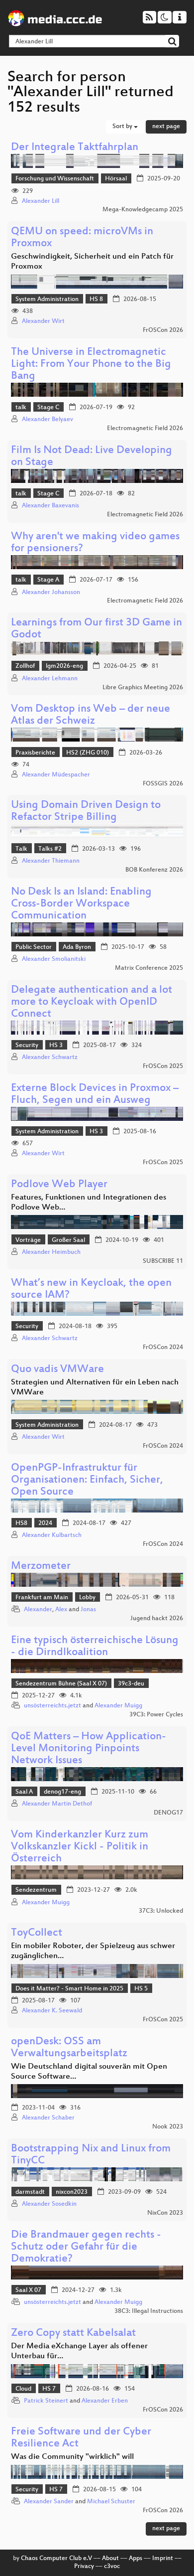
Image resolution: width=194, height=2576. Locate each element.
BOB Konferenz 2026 (154, 870)
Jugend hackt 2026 (157, 1619)
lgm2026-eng (64, 666)
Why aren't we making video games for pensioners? (95, 543)
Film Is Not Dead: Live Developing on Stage (92, 457)
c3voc (112, 2567)
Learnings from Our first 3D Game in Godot (97, 629)
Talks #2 (50, 849)
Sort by (123, 127)
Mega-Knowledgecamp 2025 (143, 210)
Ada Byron (77, 947)
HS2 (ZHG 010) (88, 753)
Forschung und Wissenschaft (55, 179)
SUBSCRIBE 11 (163, 1261)
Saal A (24, 1792)
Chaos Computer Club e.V (56, 2559)
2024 (45, 1523)
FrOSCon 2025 (163, 1066)
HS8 (21, 1523)
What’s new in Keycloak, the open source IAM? (91, 1289)
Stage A (48, 580)
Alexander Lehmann (50, 679)
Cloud (23, 2389)
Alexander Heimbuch (51, 1252)
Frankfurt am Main (42, 1598)
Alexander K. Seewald (52, 2011)
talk (21, 408)
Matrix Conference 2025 (149, 968)
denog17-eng (62, 1792)
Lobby (87, 1598)
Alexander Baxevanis (50, 506)
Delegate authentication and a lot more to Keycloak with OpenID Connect (92, 1002)
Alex (61, 1610)
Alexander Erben (105, 2401)
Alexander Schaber (48, 2118)
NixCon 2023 (165, 2213)
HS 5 (141, 1989)
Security (27, 1046)
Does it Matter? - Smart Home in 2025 (69, 1989)
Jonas (88, 1610)
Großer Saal (68, 1240)
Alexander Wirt (43, 321)
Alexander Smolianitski (54, 959)
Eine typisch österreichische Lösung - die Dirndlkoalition (95, 1647)
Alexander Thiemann (51, 861)
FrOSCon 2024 (163, 1348)
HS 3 (56, 1046)
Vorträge (28, 1240)
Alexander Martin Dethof (57, 1804)
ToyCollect (37, 1933)
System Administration (47, 300)
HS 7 (49, 2389)
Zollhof (25, 666)
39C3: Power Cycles (156, 1715)
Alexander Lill (41, 201)
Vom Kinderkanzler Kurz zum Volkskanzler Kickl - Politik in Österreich (80, 1847)
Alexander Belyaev (48, 420)
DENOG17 (168, 1813)
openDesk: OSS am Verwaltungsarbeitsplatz (69, 2048)
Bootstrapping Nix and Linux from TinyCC (91, 2155)
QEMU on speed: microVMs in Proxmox (82, 238)
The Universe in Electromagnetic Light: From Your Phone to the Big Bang (91, 365)
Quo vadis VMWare (57, 1370)
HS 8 (96, 300)
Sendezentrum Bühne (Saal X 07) (61, 1684)
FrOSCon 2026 (163, 330)
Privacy (84, 2567)
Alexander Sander (49, 2502)
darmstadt (30, 2192)
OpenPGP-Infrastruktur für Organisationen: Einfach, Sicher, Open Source (87, 1480)
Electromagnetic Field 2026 (145, 429)
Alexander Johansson (51, 593)
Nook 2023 (168, 2127)
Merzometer (41, 1567)
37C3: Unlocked (161, 1911)
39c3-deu (131, 1684)
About (110, 2559)
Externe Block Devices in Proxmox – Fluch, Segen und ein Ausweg (95, 1095)
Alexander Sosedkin (49, 2204)
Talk (21, 849)
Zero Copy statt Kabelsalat (73, 2334)
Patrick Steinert (46, 2401)
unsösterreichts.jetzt (52, 1706)
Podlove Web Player (59, 1185)
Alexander (38, 1610)
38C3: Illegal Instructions (149, 2311)
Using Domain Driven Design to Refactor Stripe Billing (86, 812)
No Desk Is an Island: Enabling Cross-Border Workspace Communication (81, 904)
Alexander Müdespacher (56, 775)
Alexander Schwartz (50, 1058)
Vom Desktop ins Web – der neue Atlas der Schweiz (91, 715)
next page (166, 127)
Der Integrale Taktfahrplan (75, 148)
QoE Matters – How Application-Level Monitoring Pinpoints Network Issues (89, 1749)
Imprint (163, 2559)
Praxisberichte (35, 753)
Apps (136, 2559)
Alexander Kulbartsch (52, 1535)
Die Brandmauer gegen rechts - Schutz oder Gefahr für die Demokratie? (86, 2247)
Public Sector (34, 947)
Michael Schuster (111, 2502)
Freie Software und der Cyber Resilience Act (81, 2438)
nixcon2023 (72, 2192)
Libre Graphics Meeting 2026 (143, 688)
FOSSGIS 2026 (163, 784)
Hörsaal (116, 179)
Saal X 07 (28, 2290)
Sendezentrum (36, 1890)
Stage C (48, 408)
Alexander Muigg (118, 1706)
